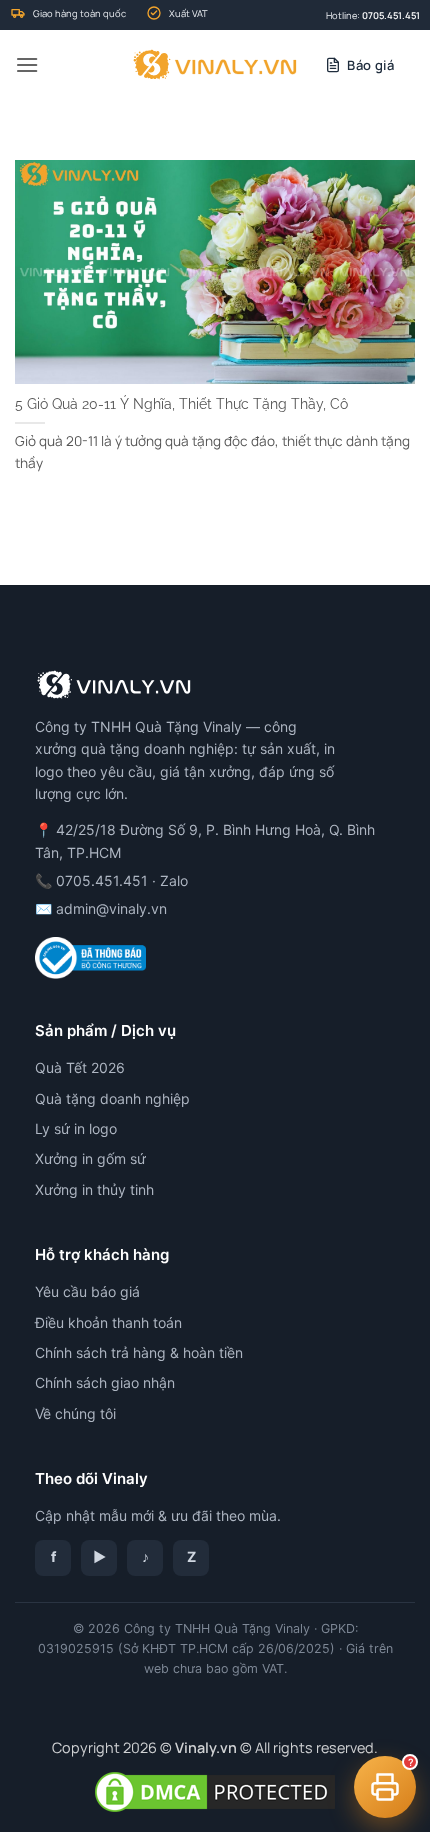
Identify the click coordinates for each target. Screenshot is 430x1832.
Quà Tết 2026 (80, 1067)
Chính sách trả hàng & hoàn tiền (139, 1352)
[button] (27, 64)
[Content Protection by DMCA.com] (215, 1790)
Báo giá (370, 65)
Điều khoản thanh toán (108, 1322)
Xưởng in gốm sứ (90, 1158)
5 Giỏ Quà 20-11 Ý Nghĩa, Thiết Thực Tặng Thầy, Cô (181, 404)
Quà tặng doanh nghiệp (112, 1098)
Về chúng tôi (75, 1413)
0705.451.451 (391, 15)
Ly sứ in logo (76, 1128)
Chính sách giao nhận (105, 1382)
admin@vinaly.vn (111, 908)
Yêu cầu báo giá (87, 1291)
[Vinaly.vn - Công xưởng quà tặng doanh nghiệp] (215, 65)
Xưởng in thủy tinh (94, 1189)
